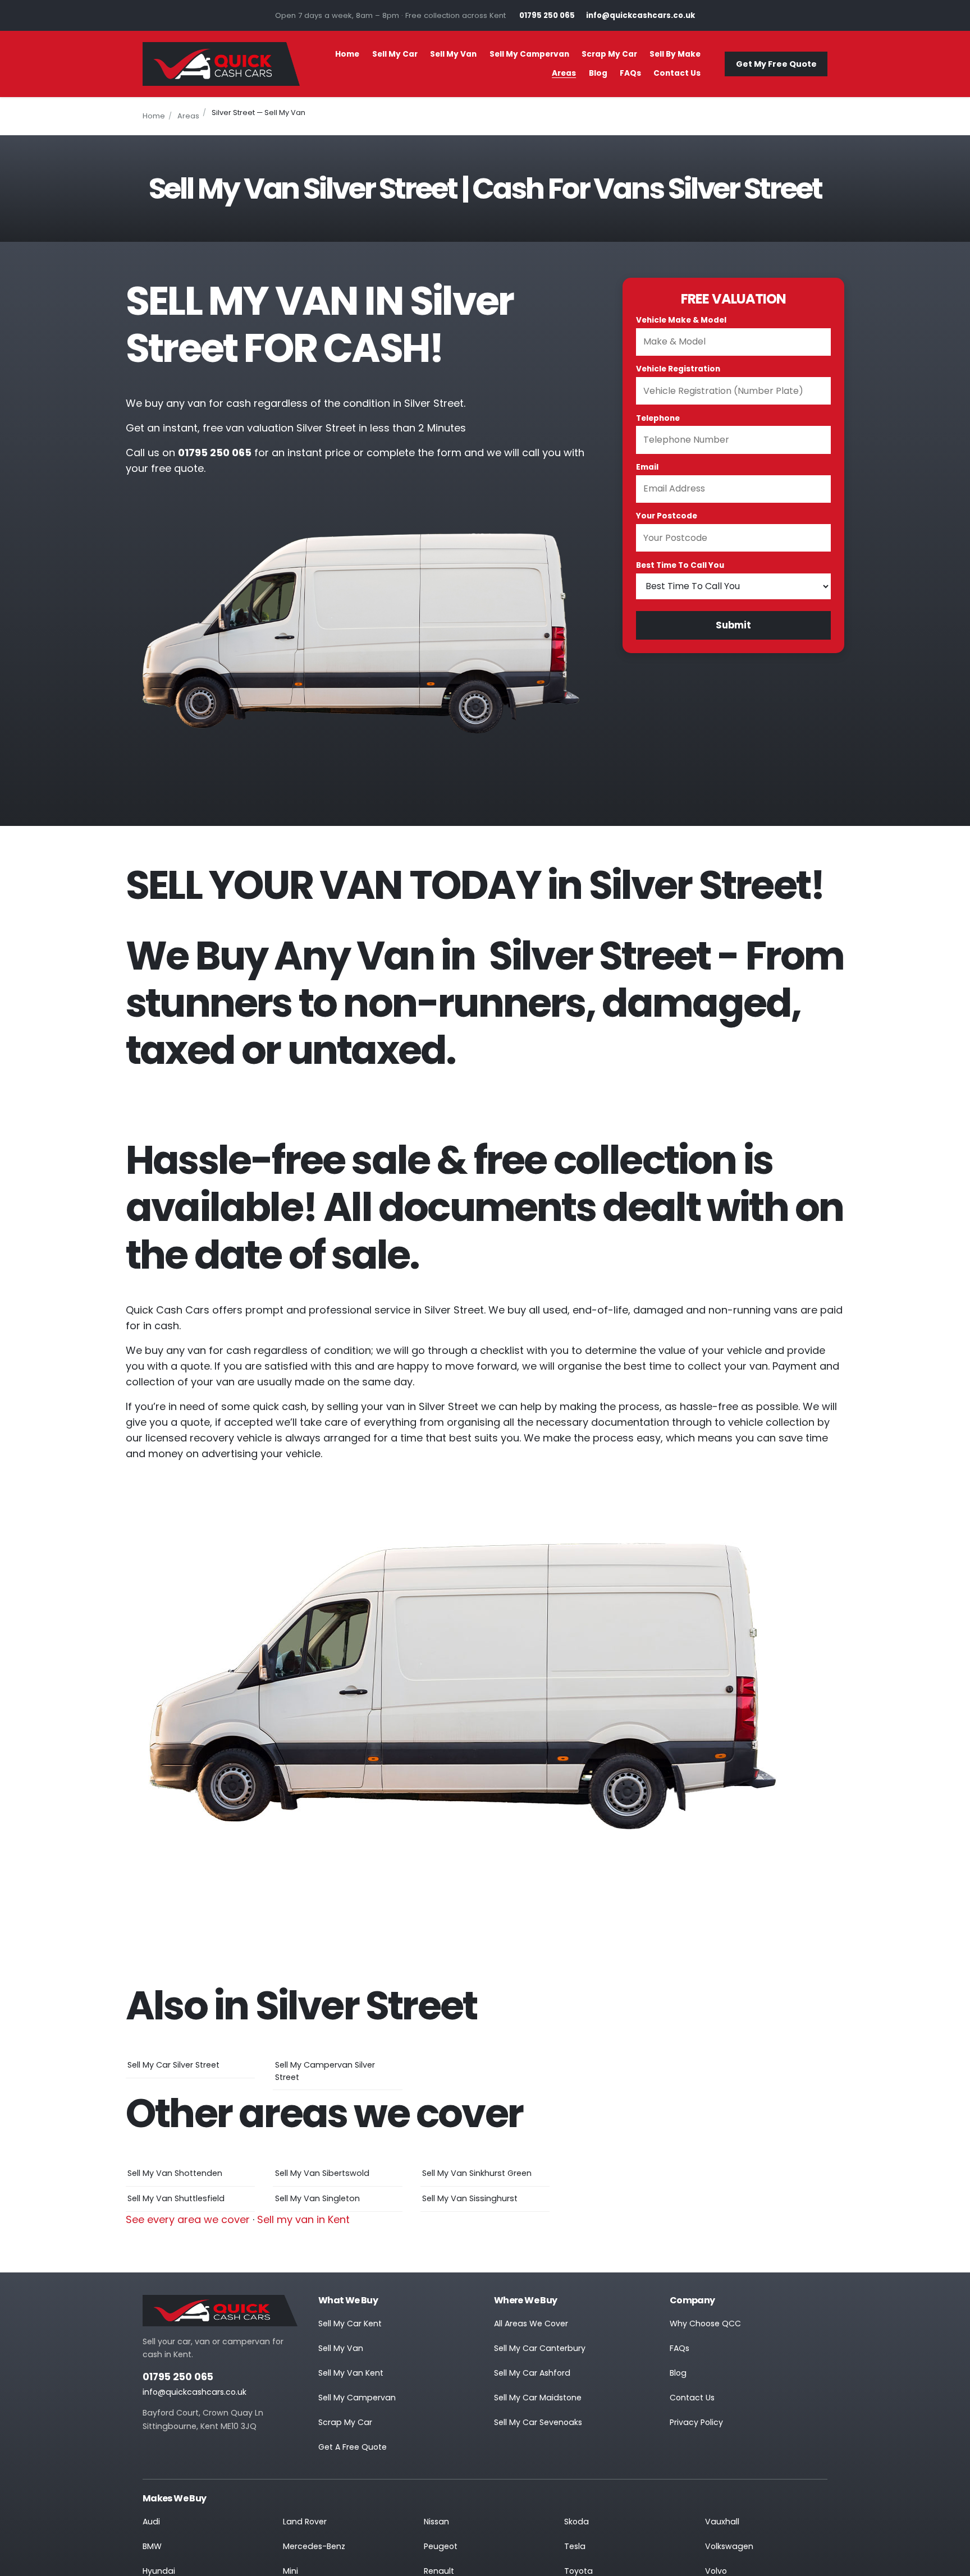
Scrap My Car (609, 54)
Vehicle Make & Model (681, 320)
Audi (151, 2522)
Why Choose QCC (705, 2324)
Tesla (575, 2546)
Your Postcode (667, 516)
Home (347, 54)
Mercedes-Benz (314, 2546)
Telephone (658, 418)
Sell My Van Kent (351, 2373)
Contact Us (677, 73)
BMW (152, 2546)
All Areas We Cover (531, 2324)
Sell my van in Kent (303, 2219)
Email (647, 467)
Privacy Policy (696, 2422)
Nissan (436, 2522)
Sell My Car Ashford (532, 2373)
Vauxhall (722, 2522)
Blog (598, 73)
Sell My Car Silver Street (173, 2065)
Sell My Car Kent (350, 2324)
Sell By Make (675, 54)
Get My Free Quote (776, 64)
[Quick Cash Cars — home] (221, 64)
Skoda (576, 2522)
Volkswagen (729, 2546)
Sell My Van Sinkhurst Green (477, 2173)
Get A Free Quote (353, 2447)
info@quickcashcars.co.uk (195, 2392)
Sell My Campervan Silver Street (325, 2071)
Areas (564, 73)
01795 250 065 (178, 2377)
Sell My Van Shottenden (175, 2173)
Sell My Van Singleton (317, 2198)
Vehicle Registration (678, 369)
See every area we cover (188, 2219)
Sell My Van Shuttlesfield (176, 2198)
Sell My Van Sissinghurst (470, 2198)
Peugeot (441, 2546)
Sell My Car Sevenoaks (538, 2422)
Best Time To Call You (680, 565)
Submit (733, 625)
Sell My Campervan (529, 54)
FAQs (630, 73)
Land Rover (305, 2522)
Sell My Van (453, 54)
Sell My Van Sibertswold (322, 2173)
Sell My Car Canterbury (540, 2348)
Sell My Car (395, 54)
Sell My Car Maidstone (538, 2398)
